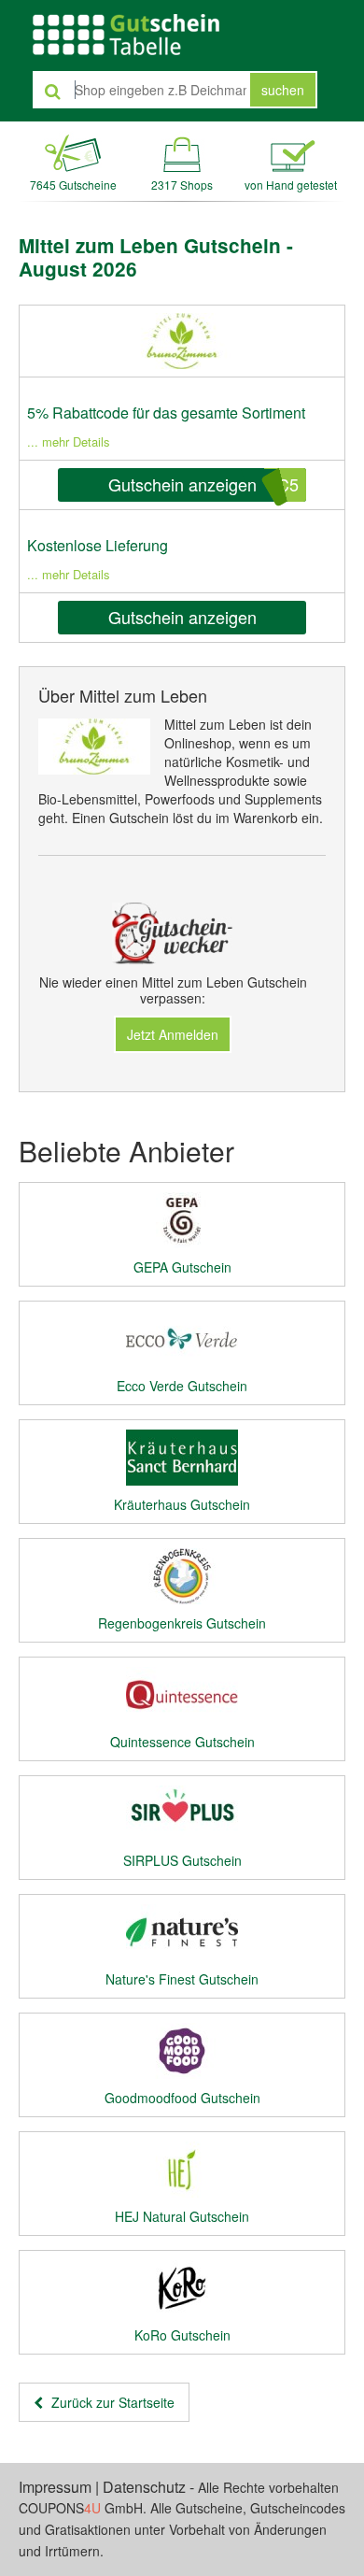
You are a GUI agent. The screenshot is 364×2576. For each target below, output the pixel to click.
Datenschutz (144, 2487)
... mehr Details (69, 441)
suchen (283, 90)
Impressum (55, 2487)
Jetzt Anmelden (173, 1034)
